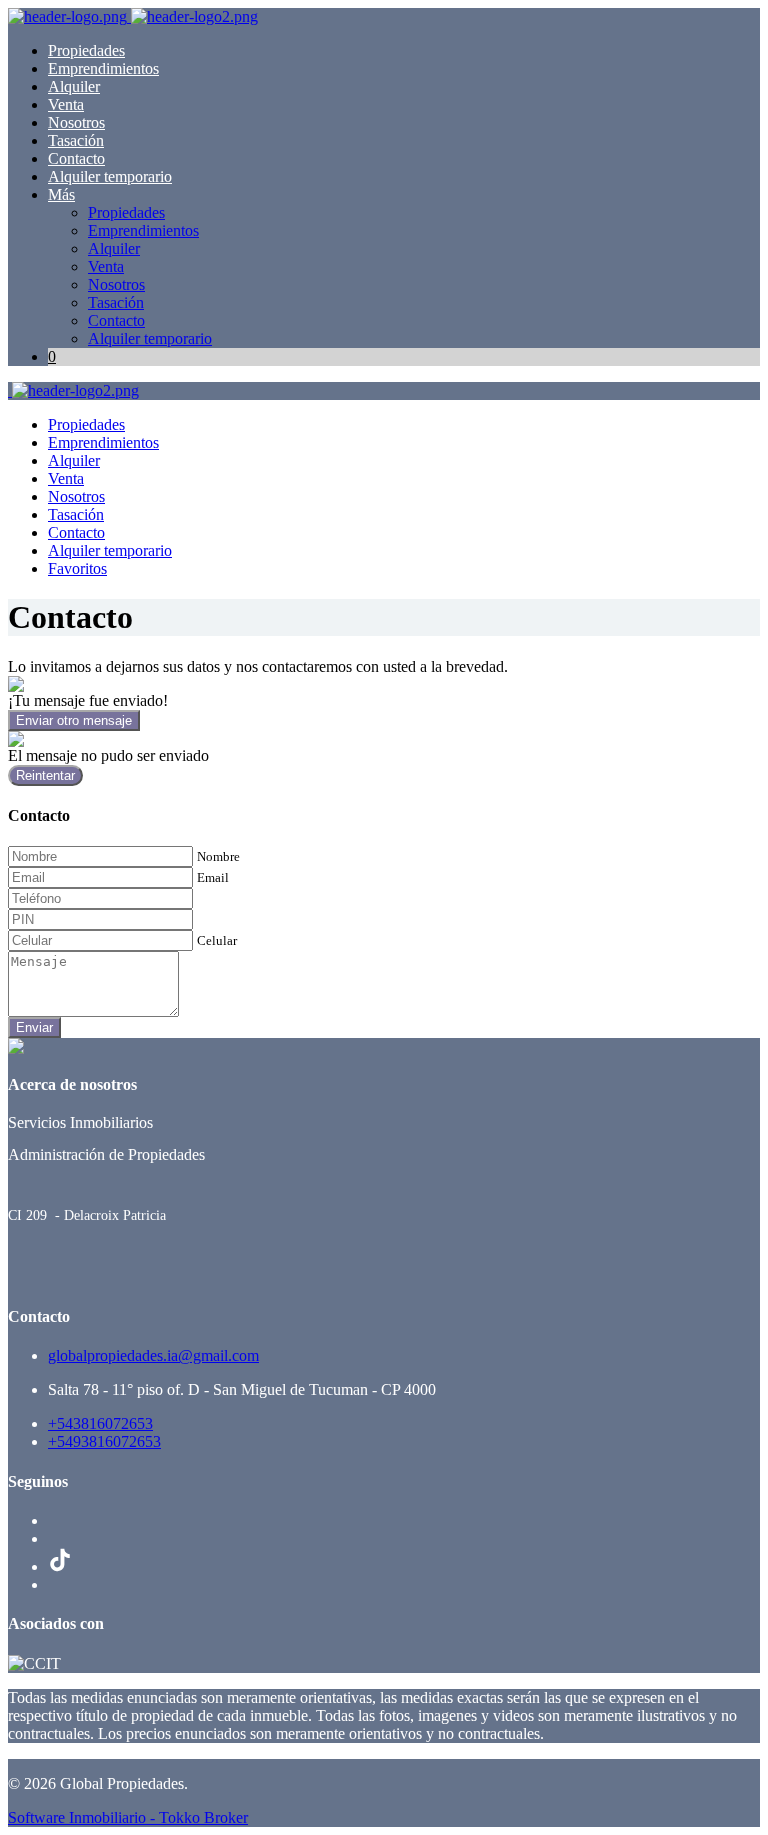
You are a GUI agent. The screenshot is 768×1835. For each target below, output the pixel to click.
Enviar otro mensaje (74, 720)
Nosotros (76, 122)
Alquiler (74, 86)
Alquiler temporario (110, 176)
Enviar (34, 1027)
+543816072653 (100, 1423)
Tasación (76, 140)
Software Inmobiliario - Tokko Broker (128, 1817)
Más (61, 194)
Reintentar (45, 775)
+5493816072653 (104, 1441)
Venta (66, 104)
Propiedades (86, 50)
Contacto (76, 158)
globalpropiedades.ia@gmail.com (153, 1355)
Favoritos (77, 568)
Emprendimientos (103, 68)
